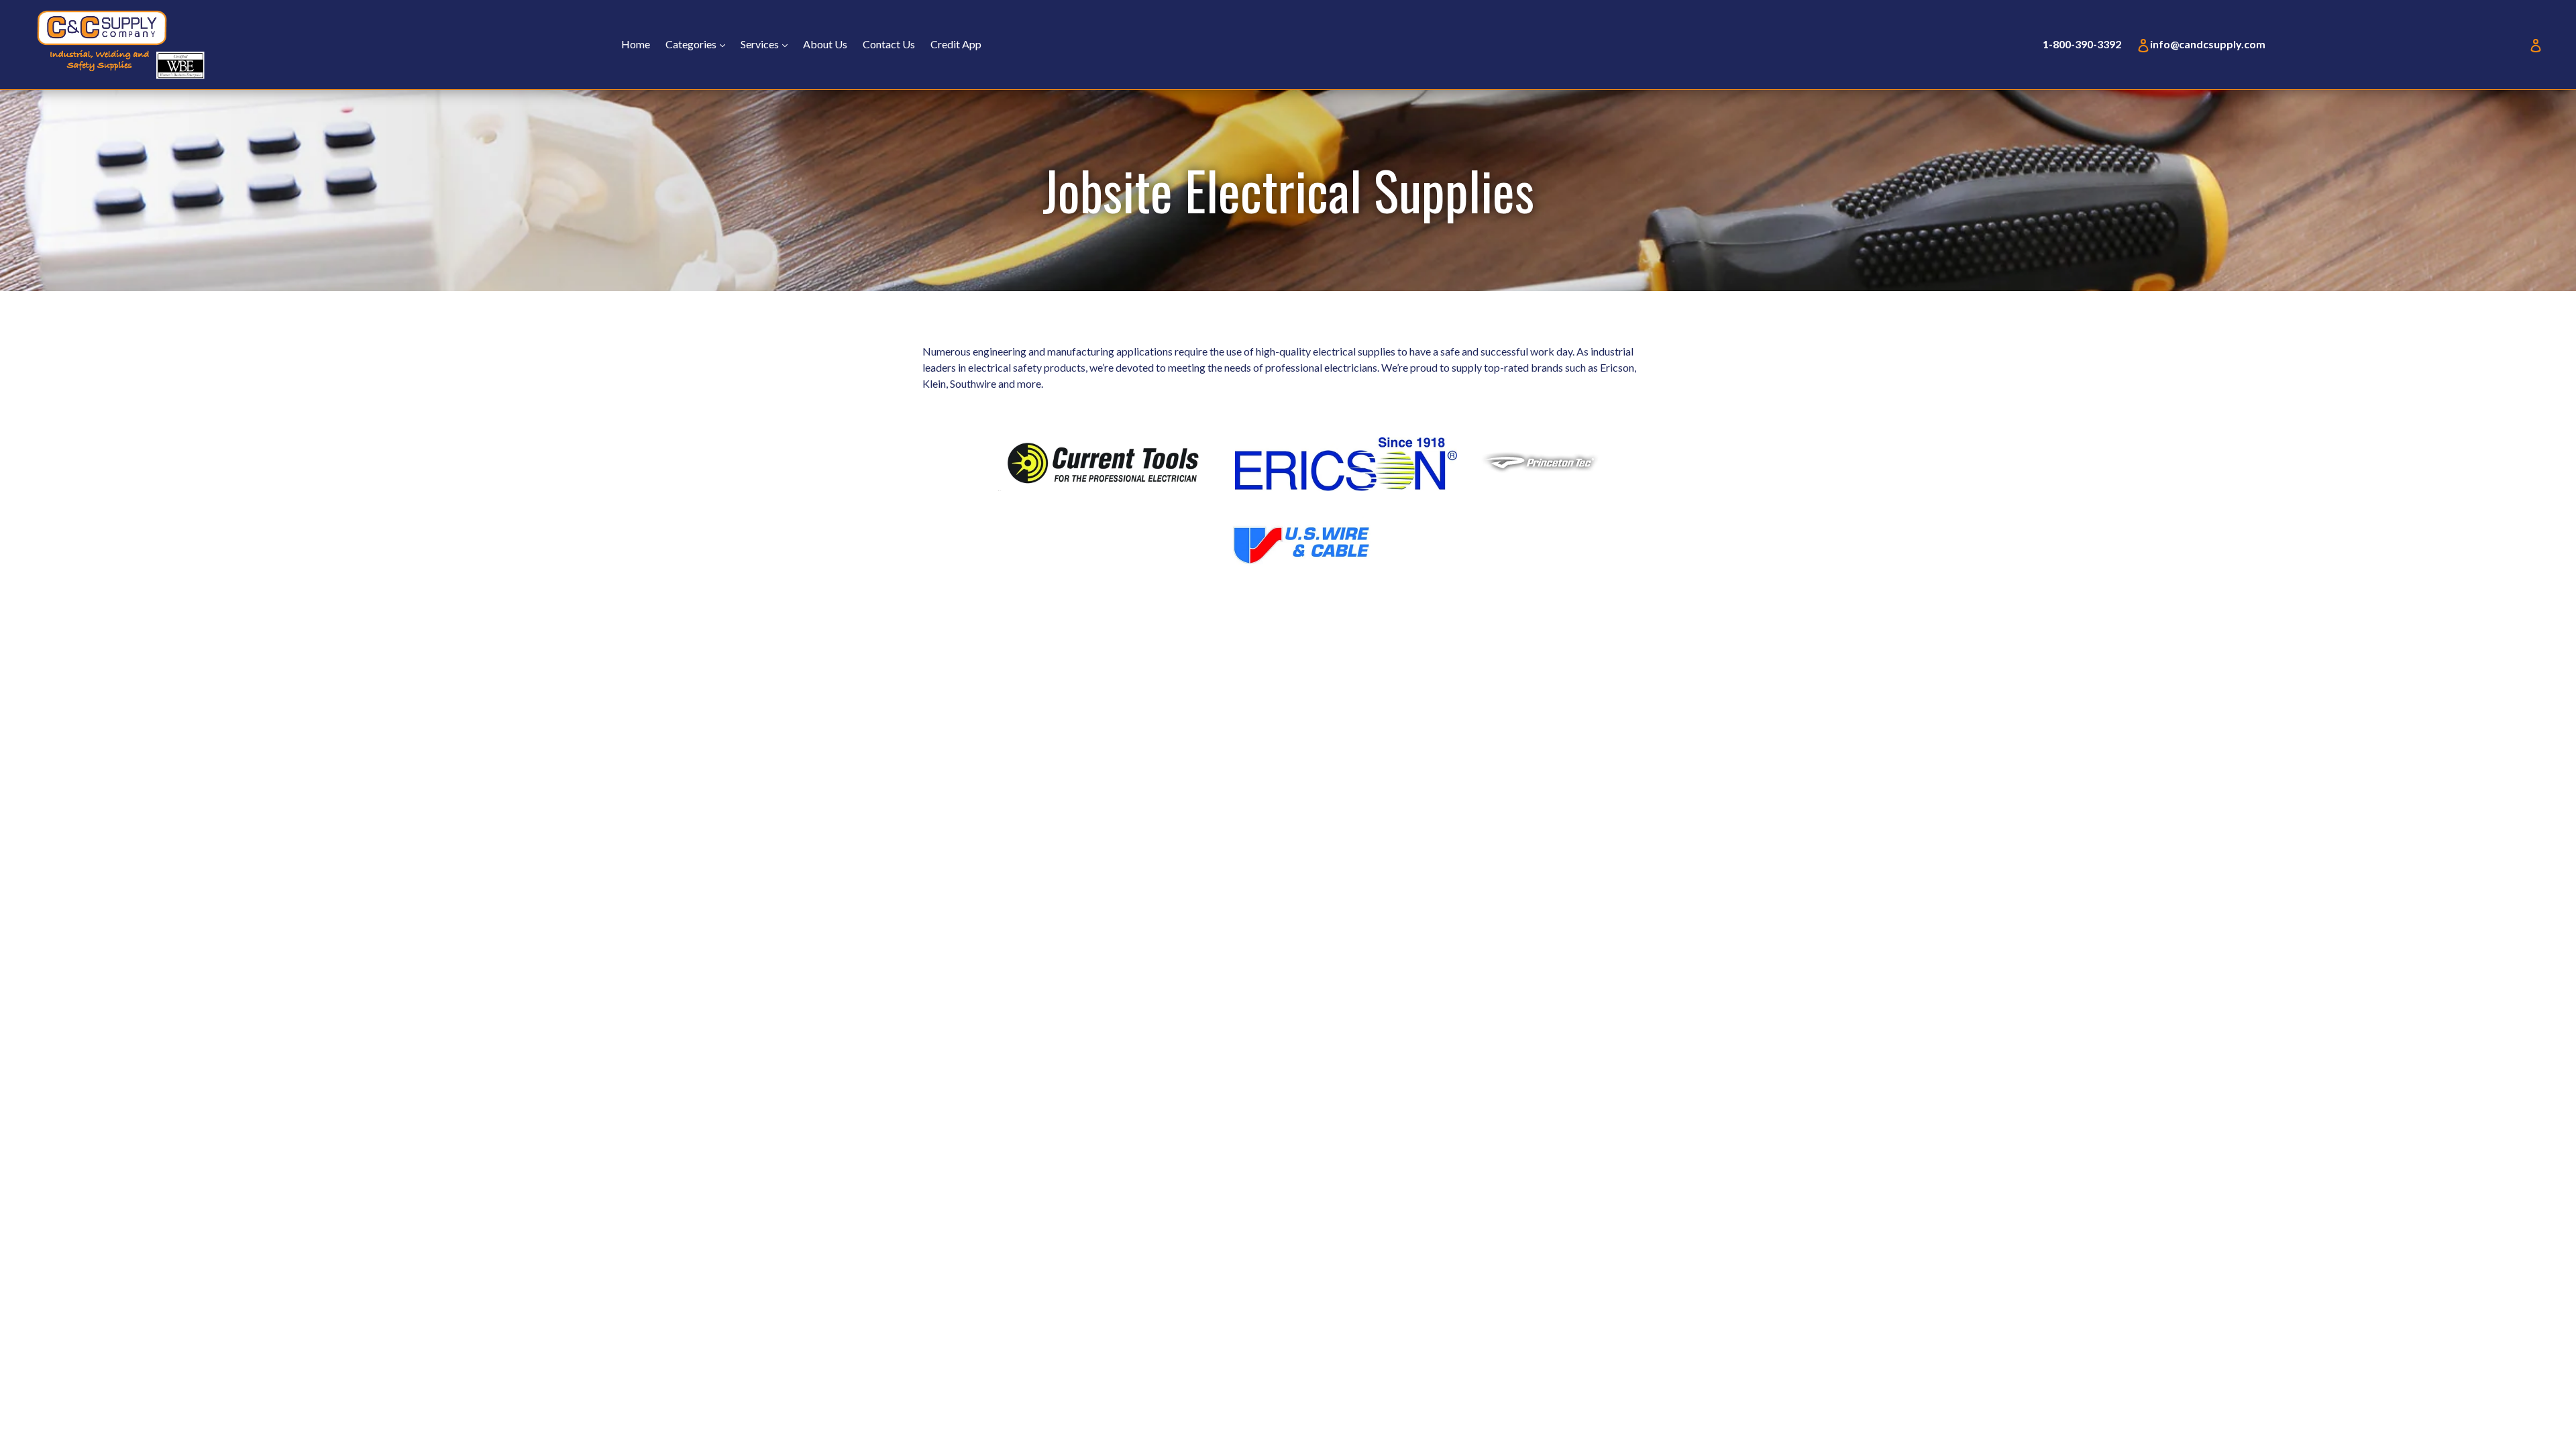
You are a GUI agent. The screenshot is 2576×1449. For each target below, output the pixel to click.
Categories (699, 44)
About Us (825, 44)
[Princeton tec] (1542, 474)
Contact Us (889, 44)
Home (636, 44)
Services (767, 44)
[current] (1104, 487)
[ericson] (1346, 487)
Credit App (956, 44)
